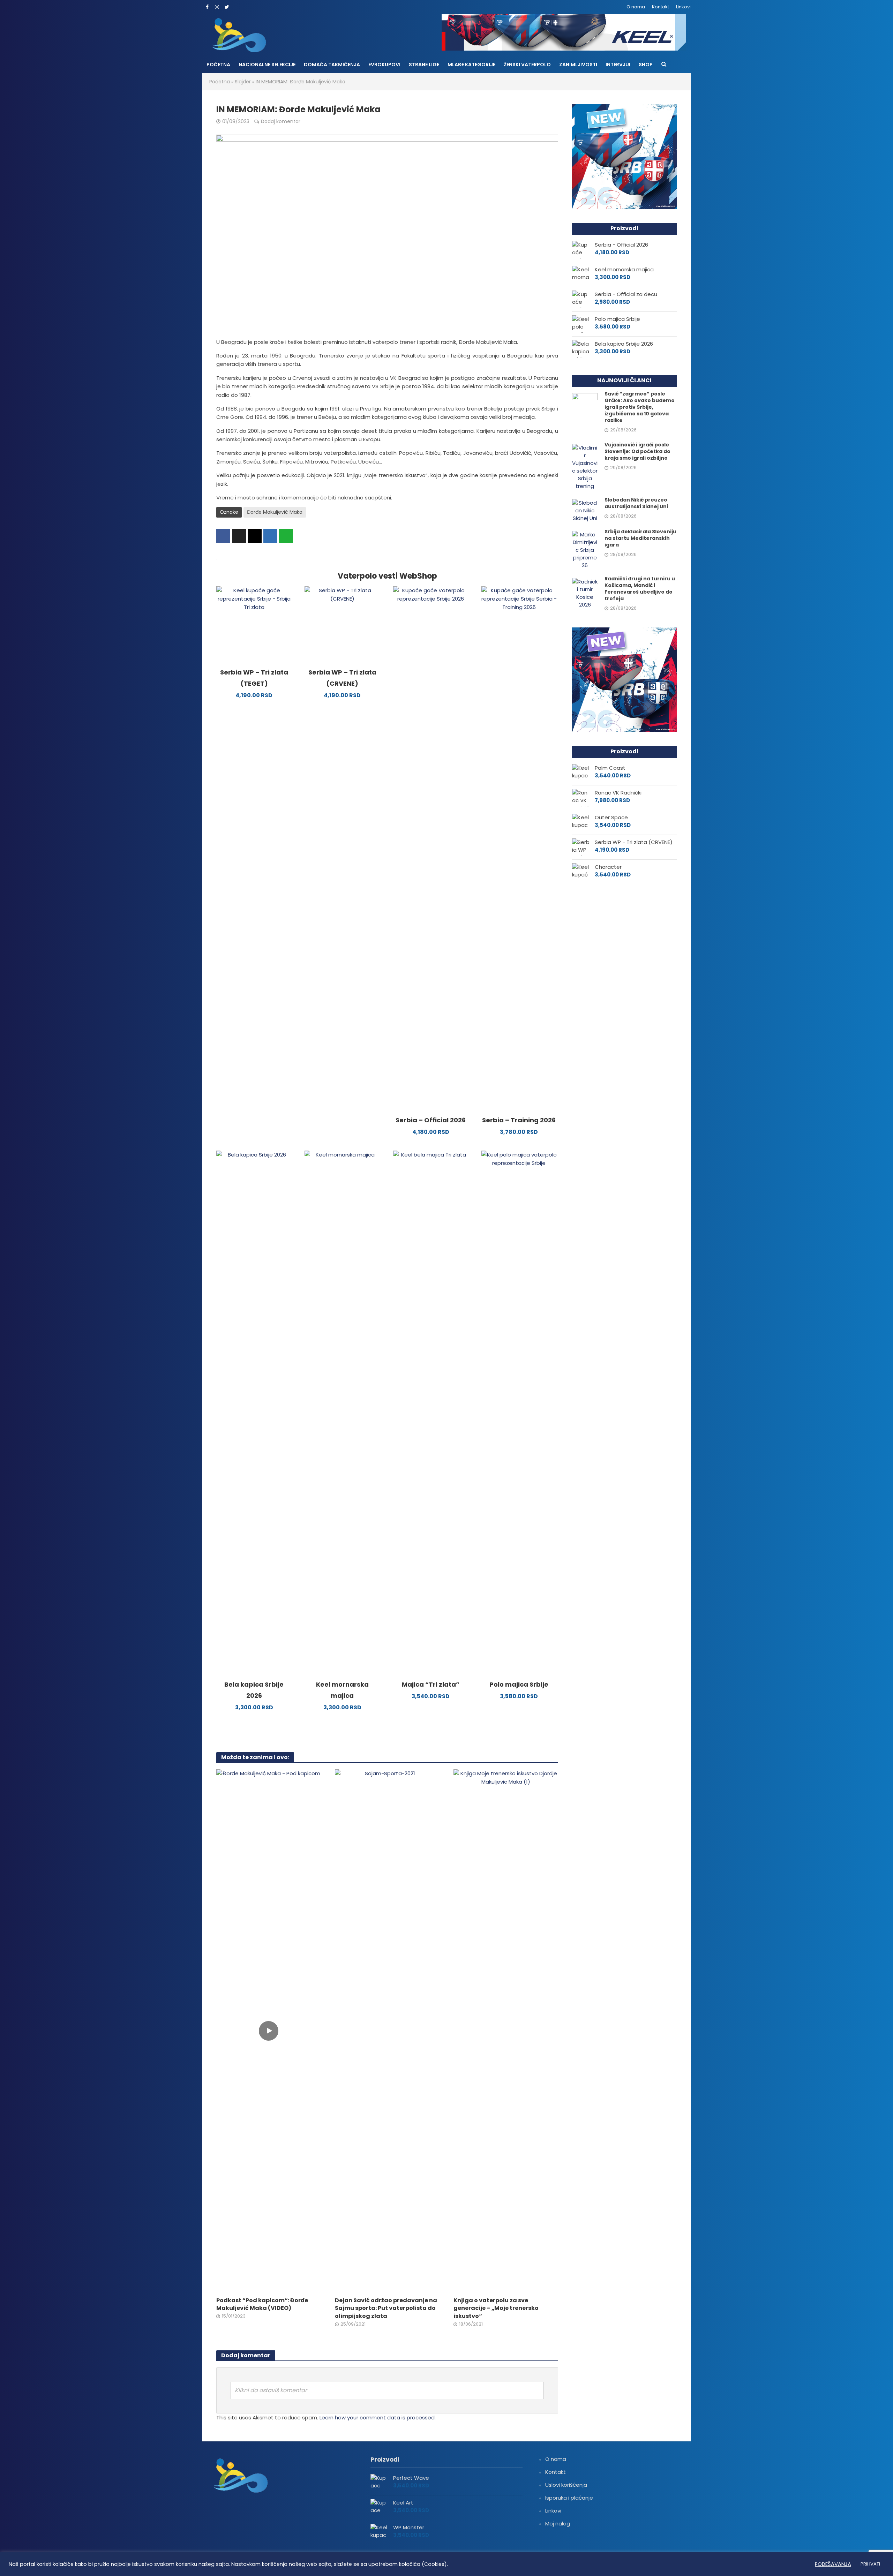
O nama (636, 7)
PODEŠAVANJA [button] (833, 2564)
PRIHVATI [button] (870, 2564)
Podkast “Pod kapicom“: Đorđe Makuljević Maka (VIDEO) (262, 2304)
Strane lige (424, 65)
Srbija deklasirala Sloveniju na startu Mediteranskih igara (640, 538)
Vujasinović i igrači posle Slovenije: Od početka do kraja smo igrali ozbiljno (637, 451)
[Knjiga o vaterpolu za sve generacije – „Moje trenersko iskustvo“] (506, 2030)
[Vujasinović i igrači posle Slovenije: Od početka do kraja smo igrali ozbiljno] (585, 466)
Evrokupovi (384, 65)
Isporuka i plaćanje (569, 2498)
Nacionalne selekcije (267, 65)
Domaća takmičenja (332, 65)
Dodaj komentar (281, 121)
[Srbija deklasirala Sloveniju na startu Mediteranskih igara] (585, 549)
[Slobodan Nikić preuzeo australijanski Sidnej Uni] (585, 510)
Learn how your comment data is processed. (378, 2417)
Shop (646, 65)
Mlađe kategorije (471, 65)
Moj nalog (558, 2524)
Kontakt (661, 7)
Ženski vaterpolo (527, 65)
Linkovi (683, 7)
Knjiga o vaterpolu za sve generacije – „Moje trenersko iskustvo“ (496, 2308)
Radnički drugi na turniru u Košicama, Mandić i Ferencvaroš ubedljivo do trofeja (640, 589)
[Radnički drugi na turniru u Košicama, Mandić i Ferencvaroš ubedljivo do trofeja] (585, 593)
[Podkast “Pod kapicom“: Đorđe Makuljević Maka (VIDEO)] (269, 2030)
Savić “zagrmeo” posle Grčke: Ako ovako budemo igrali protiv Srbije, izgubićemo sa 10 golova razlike (640, 407)
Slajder (243, 82)
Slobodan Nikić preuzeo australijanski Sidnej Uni (636, 503)
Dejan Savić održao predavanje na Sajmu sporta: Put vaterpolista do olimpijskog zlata (386, 2308)
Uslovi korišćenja (566, 2485)
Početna (218, 65)
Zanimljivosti (578, 65)
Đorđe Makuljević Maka (275, 512)
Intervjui (618, 65)
